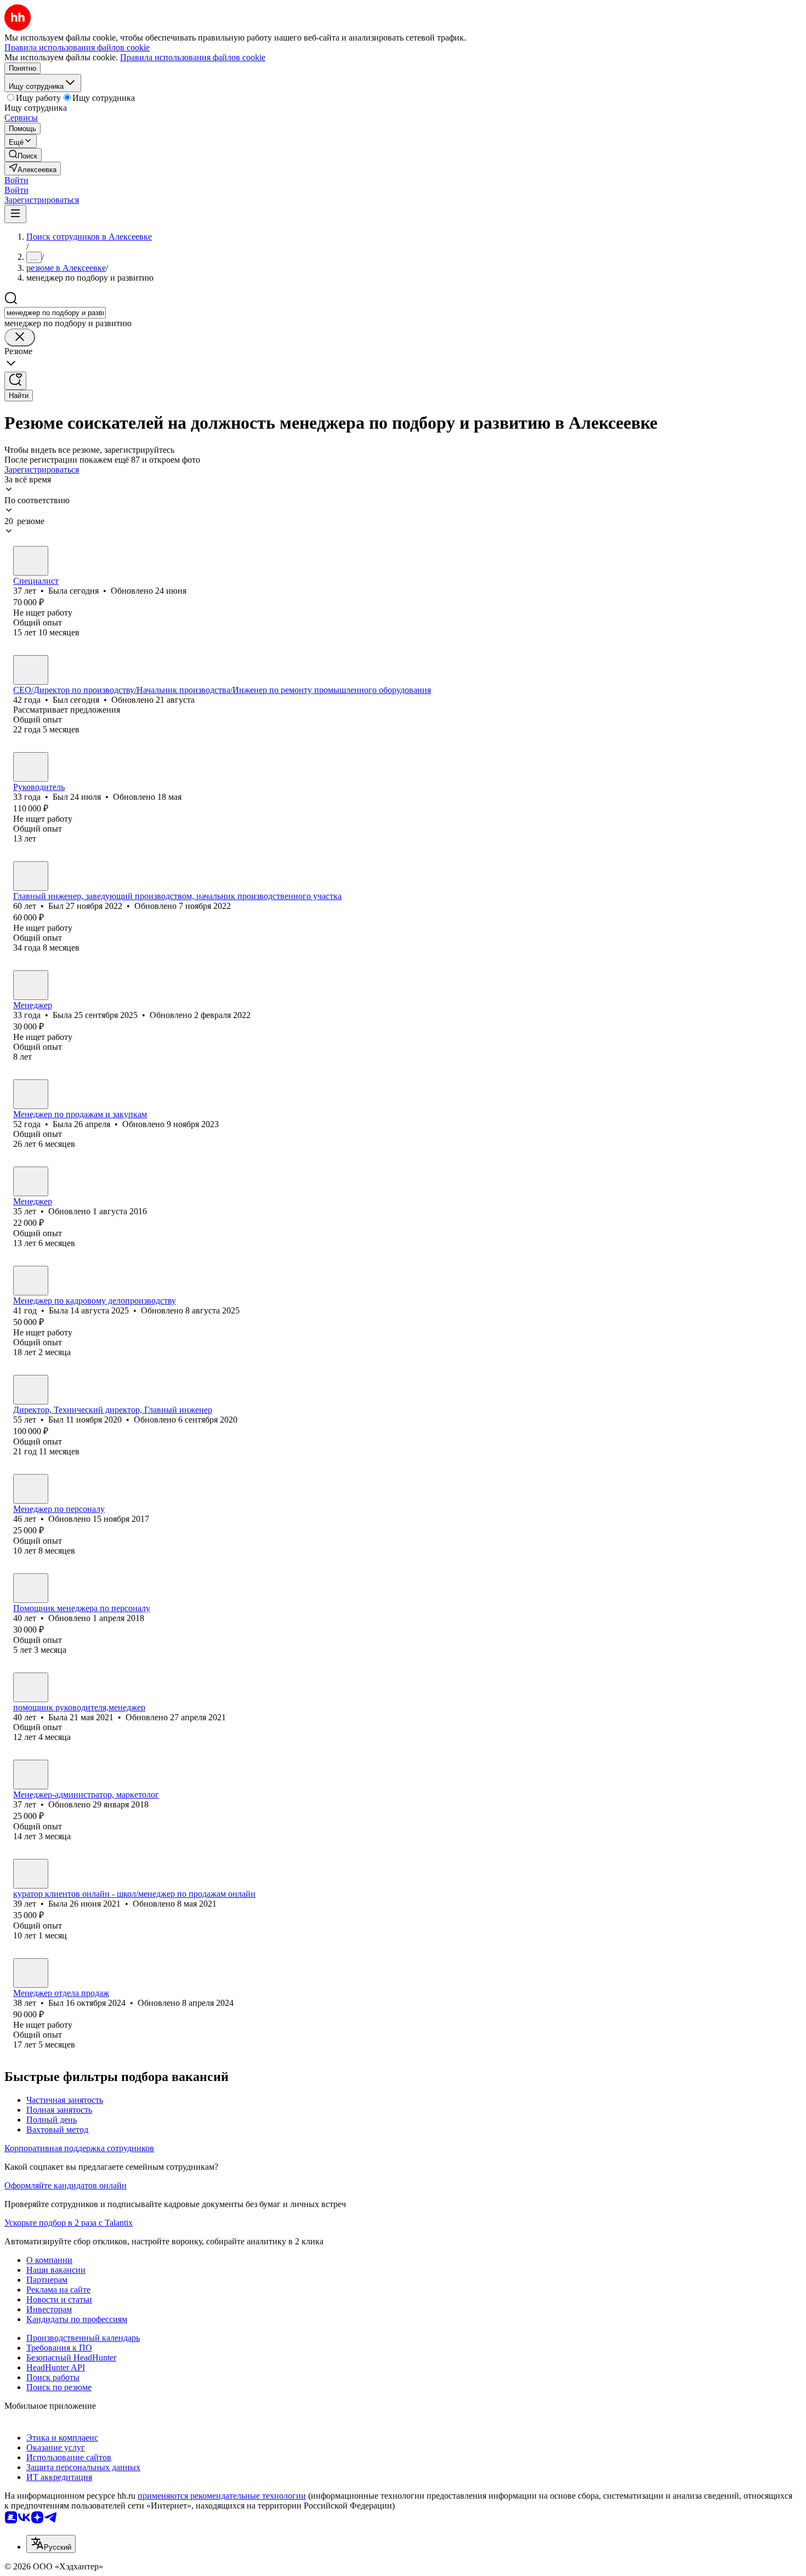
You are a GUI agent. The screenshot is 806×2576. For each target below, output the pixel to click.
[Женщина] (31, 561)
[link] (23, 155)
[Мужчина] (31, 670)
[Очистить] (20, 337)
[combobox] (55, 313)
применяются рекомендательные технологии (222, 2496)
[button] (16, 180)
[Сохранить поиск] (15, 381)
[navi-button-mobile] (15, 214)
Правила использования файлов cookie (193, 57)
